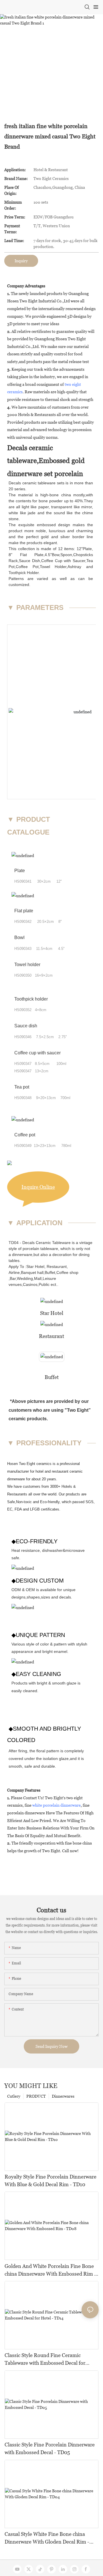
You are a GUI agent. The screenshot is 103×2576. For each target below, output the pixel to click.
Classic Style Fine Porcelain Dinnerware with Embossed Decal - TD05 (50, 2448)
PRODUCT (36, 2096)
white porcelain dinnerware (57, 1805)
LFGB (35, 1509)
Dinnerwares (63, 2096)
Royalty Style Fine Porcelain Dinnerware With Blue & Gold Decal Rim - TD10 (50, 2181)
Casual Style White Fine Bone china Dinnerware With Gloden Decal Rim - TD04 (47, 2538)
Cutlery (14, 2096)
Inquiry (21, 261)
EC (10, 1509)
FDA (18, 1509)
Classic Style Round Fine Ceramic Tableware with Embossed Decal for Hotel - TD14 (45, 2359)
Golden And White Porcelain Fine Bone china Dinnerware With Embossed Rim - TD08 (50, 2270)
